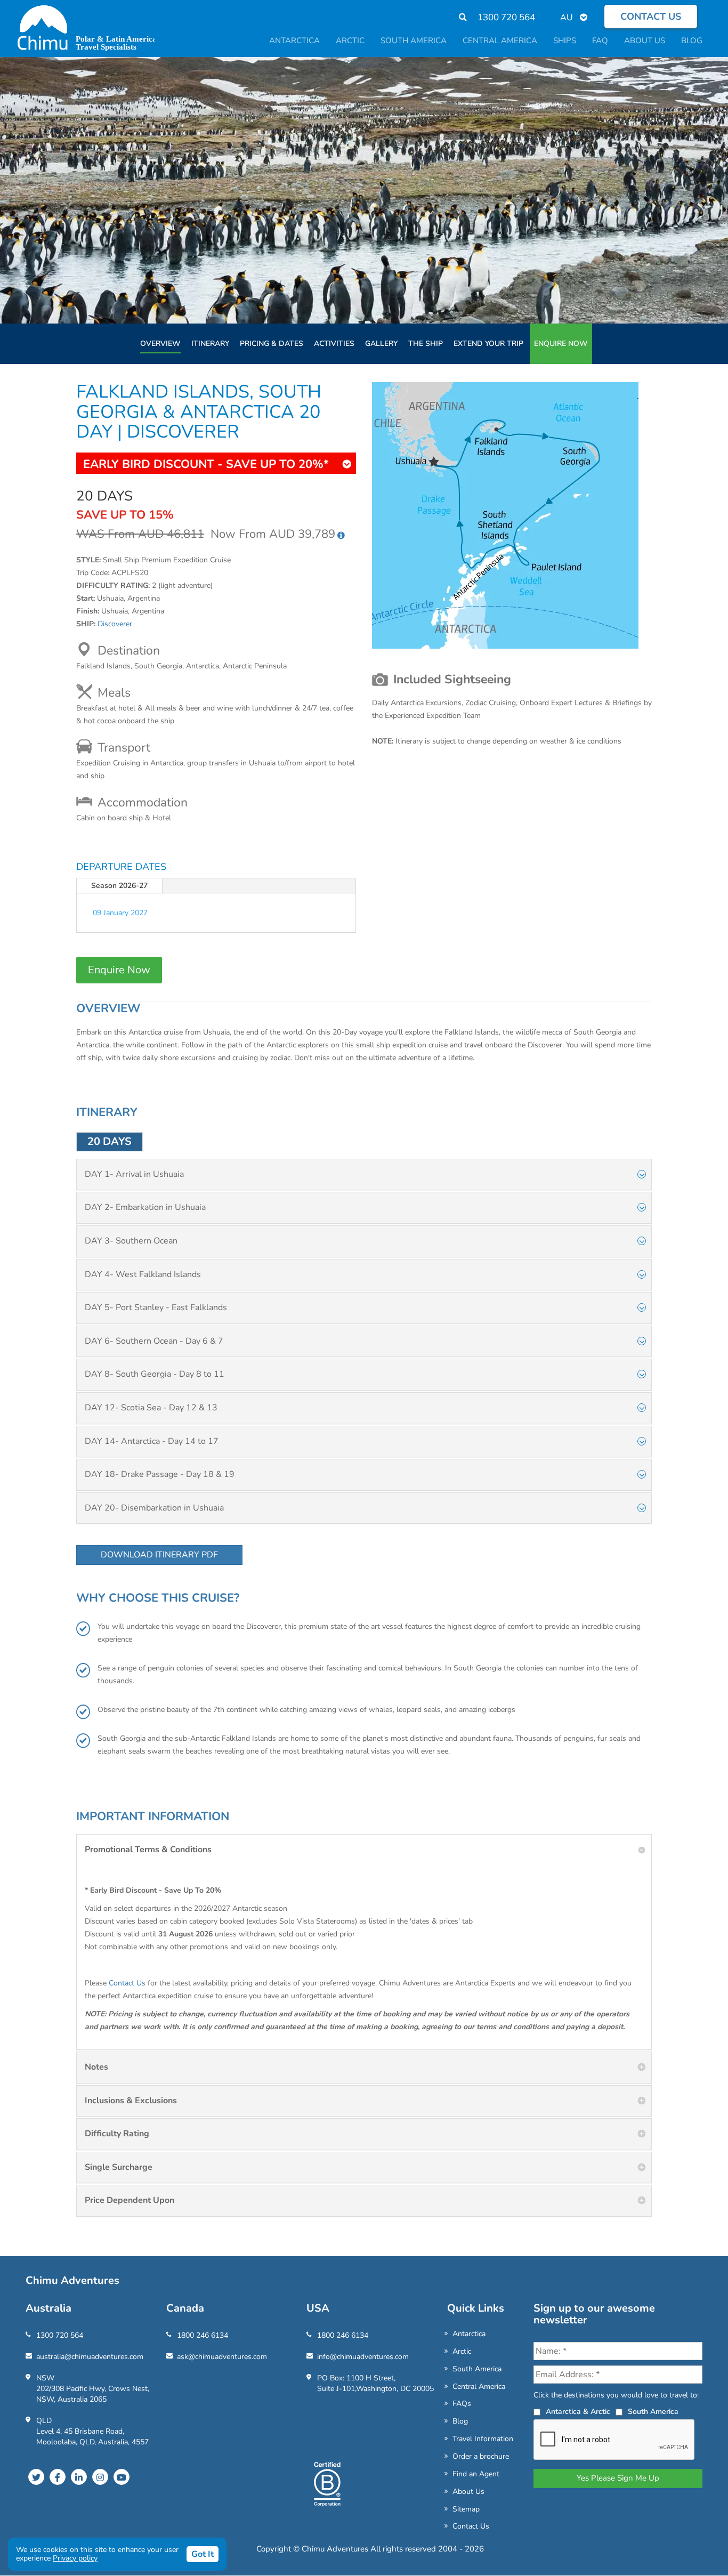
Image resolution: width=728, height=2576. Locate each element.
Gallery (381, 344)
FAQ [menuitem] (600, 41)
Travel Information (483, 2439)
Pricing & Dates (272, 344)
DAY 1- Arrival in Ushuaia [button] (134, 1174)
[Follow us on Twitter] (36, 2477)
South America (477, 2369)
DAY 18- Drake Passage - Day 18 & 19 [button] (160, 1474)
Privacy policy (75, 2558)
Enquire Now (561, 344)
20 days (110, 1141)
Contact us (651, 17)
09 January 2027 (120, 913)
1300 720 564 (506, 17)
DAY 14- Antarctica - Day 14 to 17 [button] (152, 1441)
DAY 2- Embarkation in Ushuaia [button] (145, 1207)
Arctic (462, 2351)
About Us (468, 2492)
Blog (460, 2421)
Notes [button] (96, 2067)
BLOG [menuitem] (692, 41)
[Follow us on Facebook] (58, 2477)
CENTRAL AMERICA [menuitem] (500, 41)
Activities (334, 344)
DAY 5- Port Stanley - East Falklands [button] (156, 1307)
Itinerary (210, 344)
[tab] (364, 1175)
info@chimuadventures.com (363, 2357)
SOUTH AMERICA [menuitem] (414, 41)
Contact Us (127, 1983)
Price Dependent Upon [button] (130, 2200)
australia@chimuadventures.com (90, 2357)
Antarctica (469, 2334)
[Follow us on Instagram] (100, 2477)
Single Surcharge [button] (119, 2167)
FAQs (462, 2404)
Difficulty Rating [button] (117, 2134)
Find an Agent (476, 2474)
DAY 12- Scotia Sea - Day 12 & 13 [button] (151, 1408)
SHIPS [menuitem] (565, 41)
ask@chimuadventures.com (222, 2357)
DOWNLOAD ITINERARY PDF (159, 1555)
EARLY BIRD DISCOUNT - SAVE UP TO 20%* (206, 464)
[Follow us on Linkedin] (79, 2477)
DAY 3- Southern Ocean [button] (131, 1241)
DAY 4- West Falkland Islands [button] (143, 1274)
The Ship (426, 344)
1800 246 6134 (203, 2335)
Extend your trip (488, 344)
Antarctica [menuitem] (294, 41)
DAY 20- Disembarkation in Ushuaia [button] (154, 1508)
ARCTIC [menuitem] (350, 41)
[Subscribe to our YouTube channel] (122, 2477)
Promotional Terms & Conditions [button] (148, 1850)
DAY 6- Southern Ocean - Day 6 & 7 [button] (154, 1341)
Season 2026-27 (119, 886)
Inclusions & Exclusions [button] (131, 2101)
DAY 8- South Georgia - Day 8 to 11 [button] (155, 1374)
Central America (479, 2387)
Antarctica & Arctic (578, 2412)
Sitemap (466, 2509)
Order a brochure (481, 2456)
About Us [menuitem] (645, 41)
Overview (160, 344)
